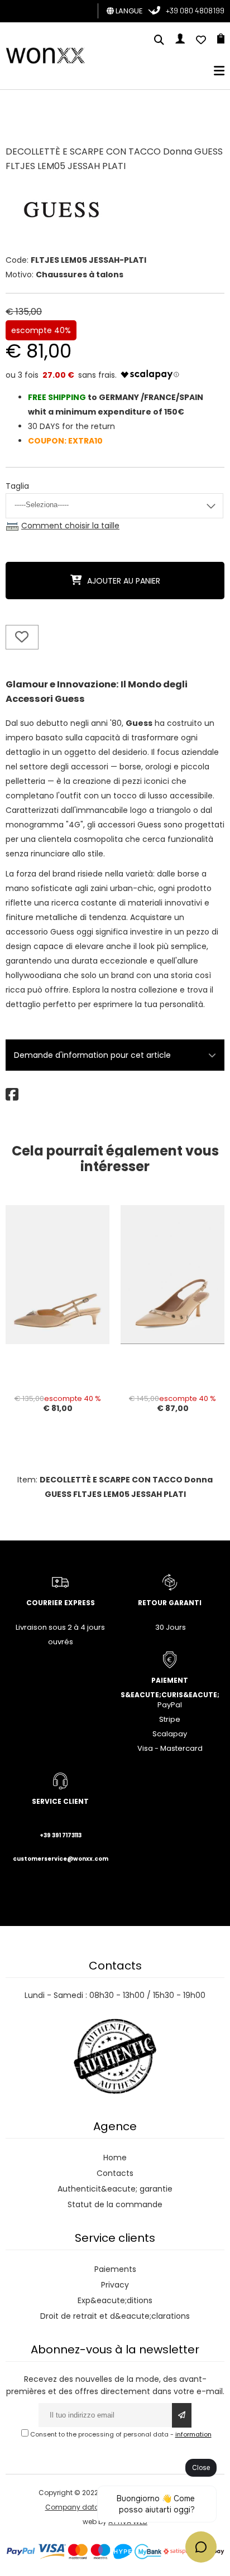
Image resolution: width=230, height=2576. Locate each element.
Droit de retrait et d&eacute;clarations (115, 2316)
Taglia (17, 486)
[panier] (221, 41)
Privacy (115, 2285)
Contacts (115, 2173)
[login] (180, 41)
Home (115, 2158)
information (193, 2434)
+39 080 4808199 (195, 10)
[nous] (201, 41)
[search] (159, 41)
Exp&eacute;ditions (115, 2300)
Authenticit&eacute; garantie (115, 2189)
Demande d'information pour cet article (92, 1055)
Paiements (115, 2269)
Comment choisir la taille (70, 526)
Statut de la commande (115, 2204)
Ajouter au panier (124, 581)
